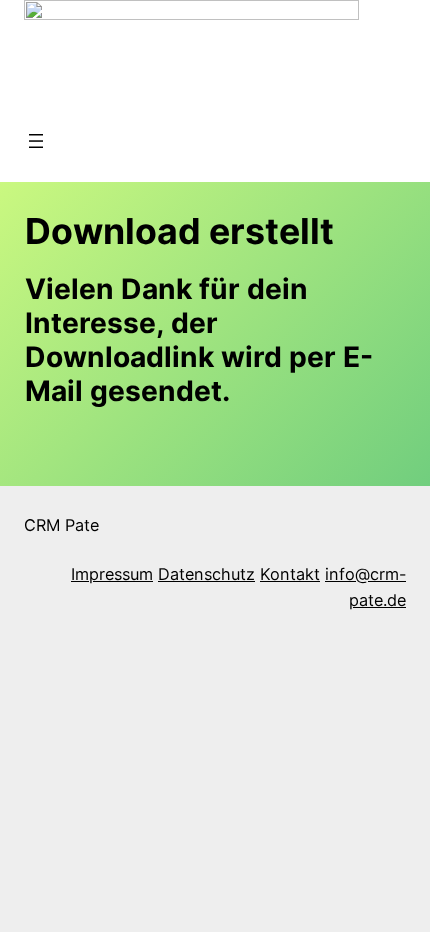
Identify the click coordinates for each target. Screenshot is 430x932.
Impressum (112, 574)
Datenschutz (206, 574)
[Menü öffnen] (36, 141)
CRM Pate (61, 525)
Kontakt (290, 574)
